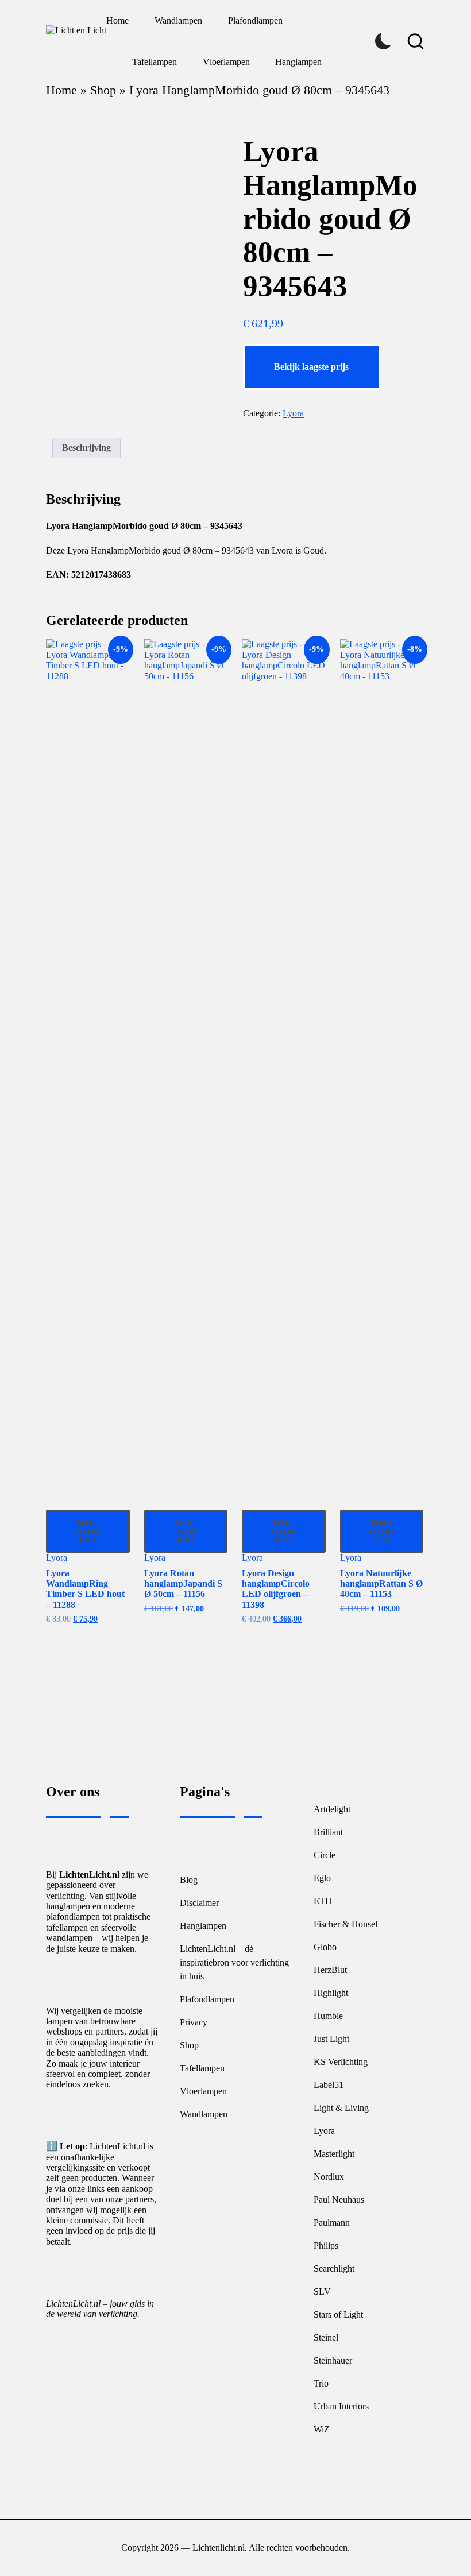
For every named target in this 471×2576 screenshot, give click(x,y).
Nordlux (329, 2177)
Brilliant (328, 1832)
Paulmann (332, 2223)
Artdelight (332, 1809)
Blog (189, 1880)
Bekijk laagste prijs (311, 367)
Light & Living (341, 2108)
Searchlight (334, 2268)
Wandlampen (204, 2114)
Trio (321, 2383)
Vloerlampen (203, 2091)
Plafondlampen (207, 1999)
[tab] (86, 448)
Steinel (326, 2337)
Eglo (322, 1878)
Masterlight (334, 2154)
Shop (103, 90)
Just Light (331, 2039)
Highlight (331, 1993)
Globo (325, 1947)
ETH (323, 1901)
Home (61, 90)
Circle (325, 1855)
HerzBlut (330, 1970)
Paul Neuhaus (339, 2200)
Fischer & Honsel (345, 1924)
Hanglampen (203, 1926)
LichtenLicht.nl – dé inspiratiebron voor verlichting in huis (234, 1962)
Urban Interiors (341, 2406)
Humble (328, 2016)
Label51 (329, 2085)
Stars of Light (338, 2314)
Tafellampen (202, 2068)
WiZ (322, 2429)
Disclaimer (199, 1903)
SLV (322, 2291)
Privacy (194, 2022)
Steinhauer (333, 2360)
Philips (326, 2246)
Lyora (293, 413)
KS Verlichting (341, 2062)
